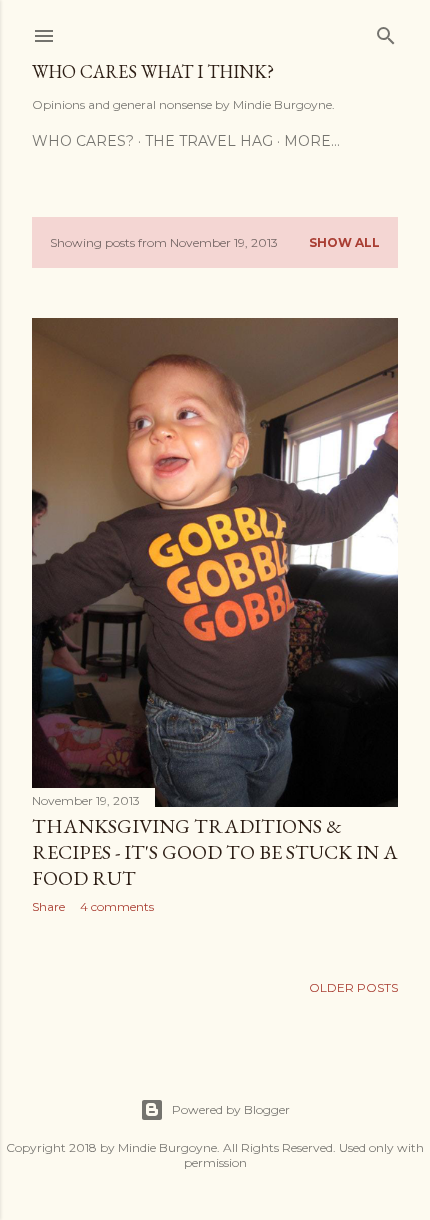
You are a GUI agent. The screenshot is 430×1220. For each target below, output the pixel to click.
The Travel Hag (209, 141)
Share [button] (48, 906)
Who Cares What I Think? (153, 71)
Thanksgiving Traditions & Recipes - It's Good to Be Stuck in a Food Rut (215, 852)
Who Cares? (83, 141)
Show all (344, 242)
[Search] (386, 31)
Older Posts (353, 987)
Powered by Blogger (231, 1109)
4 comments (117, 906)
